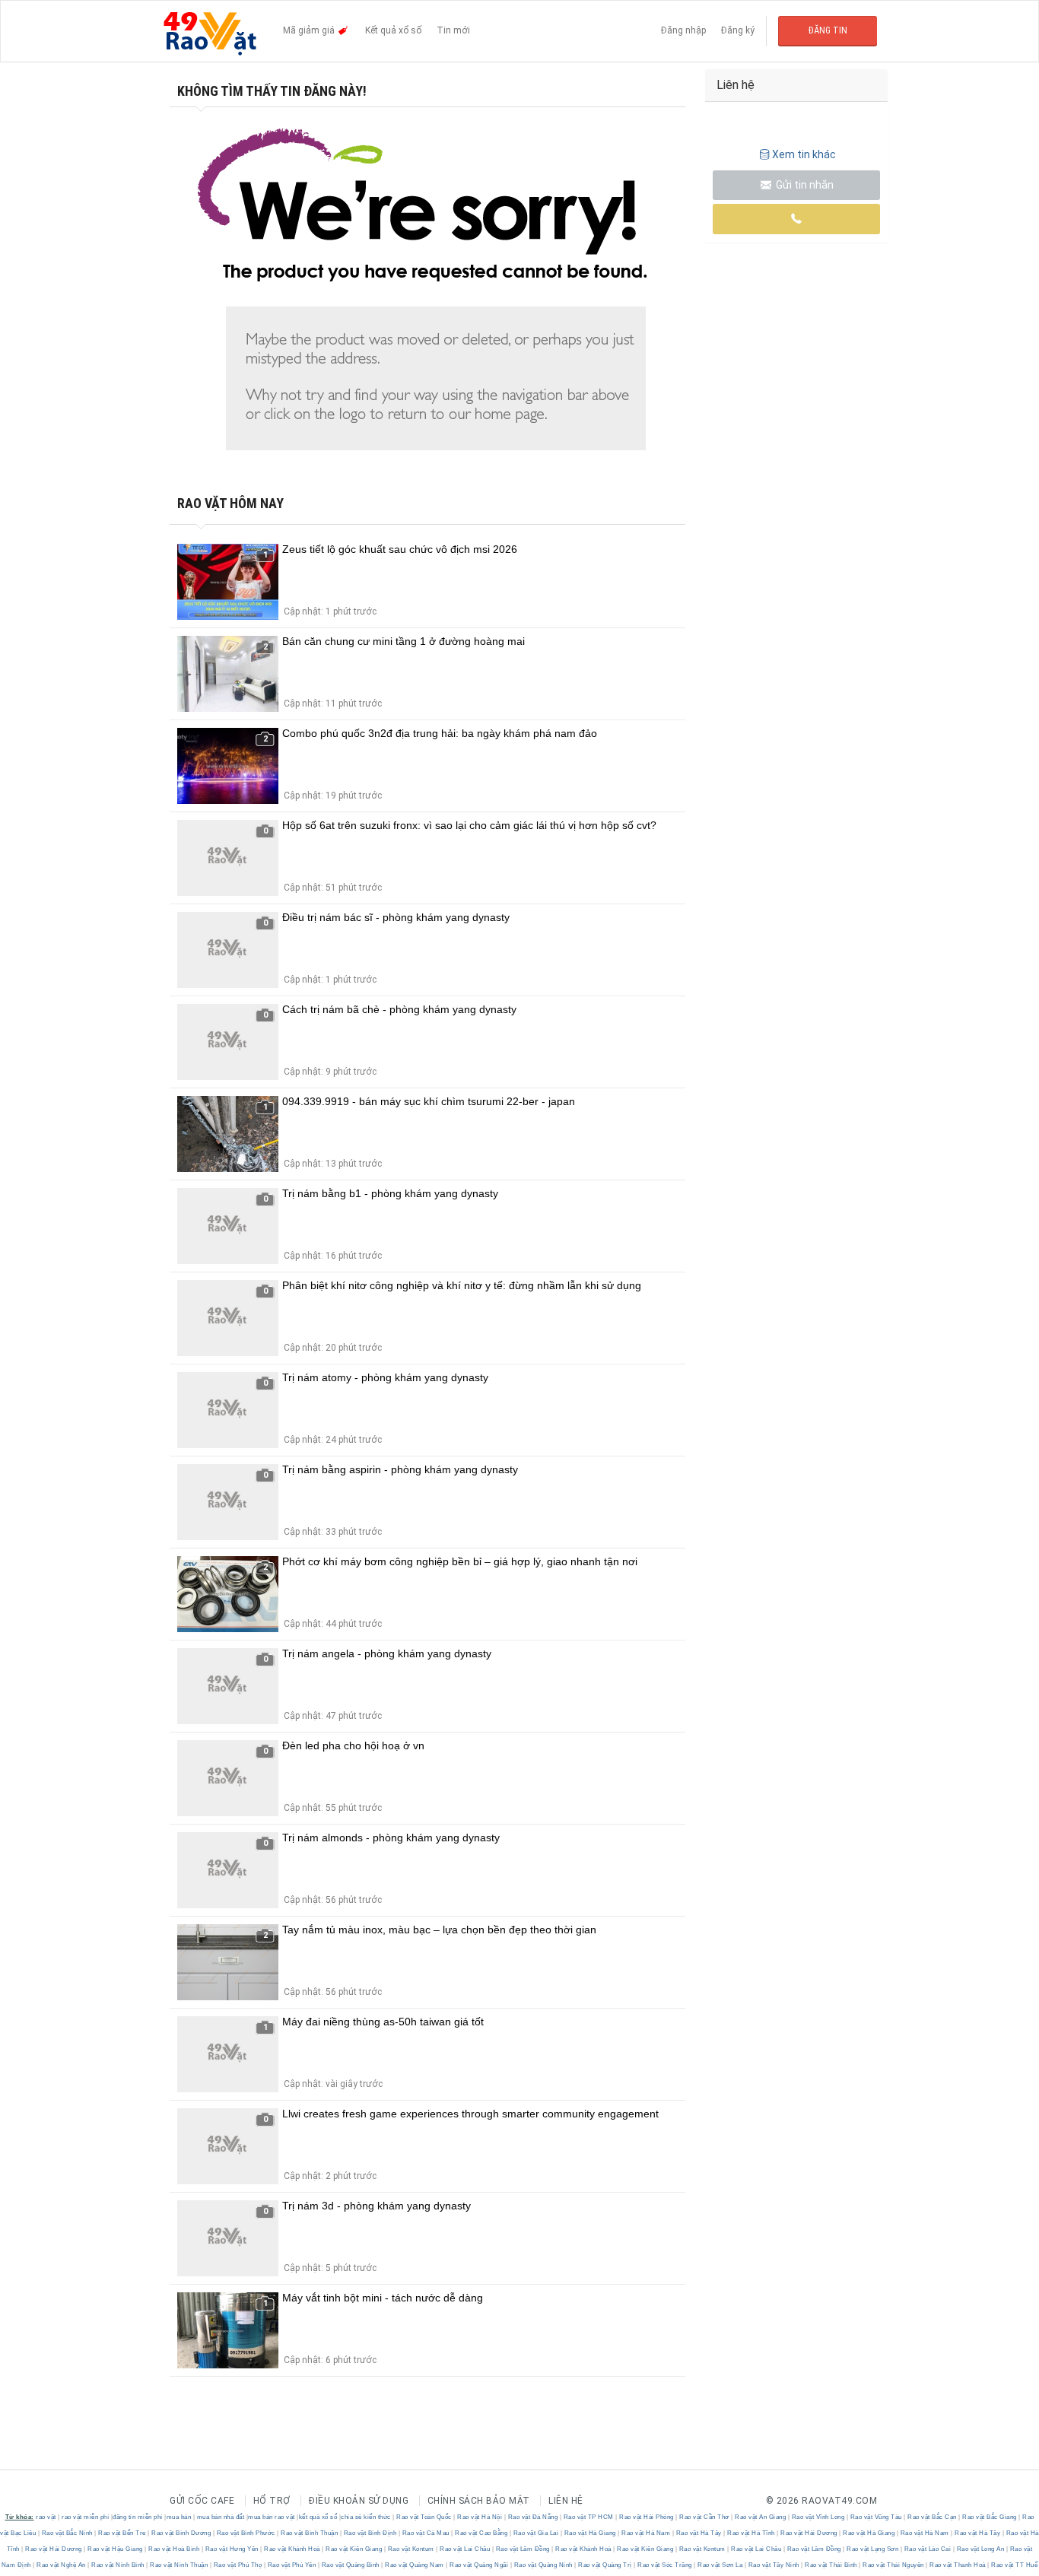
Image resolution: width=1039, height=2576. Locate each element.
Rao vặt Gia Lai (536, 2533)
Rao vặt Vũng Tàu (876, 2517)
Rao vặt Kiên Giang (354, 2549)
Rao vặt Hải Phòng (647, 2517)
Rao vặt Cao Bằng (481, 2533)
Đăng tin (828, 30)
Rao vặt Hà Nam (646, 2533)
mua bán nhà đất (221, 2517)
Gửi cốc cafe (202, 2501)
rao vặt (46, 2517)
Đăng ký (738, 30)
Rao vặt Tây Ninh (774, 2565)
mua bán (179, 2517)
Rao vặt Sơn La (720, 2565)
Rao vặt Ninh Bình (118, 2565)
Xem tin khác (804, 154)
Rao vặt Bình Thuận (310, 2533)
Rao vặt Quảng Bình (350, 2565)
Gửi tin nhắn (804, 185)
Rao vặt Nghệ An (62, 2565)
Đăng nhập (683, 30)
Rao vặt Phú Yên (292, 2565)
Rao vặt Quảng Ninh (543, 2565)
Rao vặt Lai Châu (465, 2549)
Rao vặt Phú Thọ (238, 2565)
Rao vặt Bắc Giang (990, 2517)
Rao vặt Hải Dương (809, 2533)
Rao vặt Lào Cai (928, 2549)
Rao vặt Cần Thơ (705, 2517)
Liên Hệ (566, 2501)
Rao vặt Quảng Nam (415, 2565)
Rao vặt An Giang (761, 2517)
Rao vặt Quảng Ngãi (479, 2565)
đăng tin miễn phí (138, 2517)
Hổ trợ (272, 2501)
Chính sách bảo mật (479, 2501)
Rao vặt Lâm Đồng (523, 2549)
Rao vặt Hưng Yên (232, 2549)
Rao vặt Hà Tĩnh (751, 2533)
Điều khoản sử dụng (359, 2501)
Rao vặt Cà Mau (426, 2533)
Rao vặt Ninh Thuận (179, 2565)
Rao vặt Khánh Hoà (292, 2549)
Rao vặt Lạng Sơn (873, 2549)
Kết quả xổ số (393, 30)
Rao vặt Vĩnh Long (818, 2517)
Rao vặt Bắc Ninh (67, 2533)
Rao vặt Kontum (411, 2549)
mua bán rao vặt (272, 2517)
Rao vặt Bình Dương (181, 2533)
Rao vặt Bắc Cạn (933, 2517)
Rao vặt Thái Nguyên (894, 2565)
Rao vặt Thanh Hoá (958, 2565)
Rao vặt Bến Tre (122, 2533)
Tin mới (453, 30)
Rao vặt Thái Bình (831, 2565)
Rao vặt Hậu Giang (116, 2549)
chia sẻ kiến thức (366, 2517)
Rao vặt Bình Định (370, 2533)
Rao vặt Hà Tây (699, 2533)
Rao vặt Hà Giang (590, 2533)
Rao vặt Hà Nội (480, 2517)
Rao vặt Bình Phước (246, 2533)
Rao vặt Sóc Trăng (665, 2565)
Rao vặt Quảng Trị (605, 2565)
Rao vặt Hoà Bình (174, 2549)
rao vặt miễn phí (85, 2517)
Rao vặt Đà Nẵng (533, 2517)
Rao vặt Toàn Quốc (424, 2517)
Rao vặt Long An (980, 2549)
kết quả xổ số (318, 2517)
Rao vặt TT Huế (1014, 2565)
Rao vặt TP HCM (588, 2517)
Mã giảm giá (310, 30)
